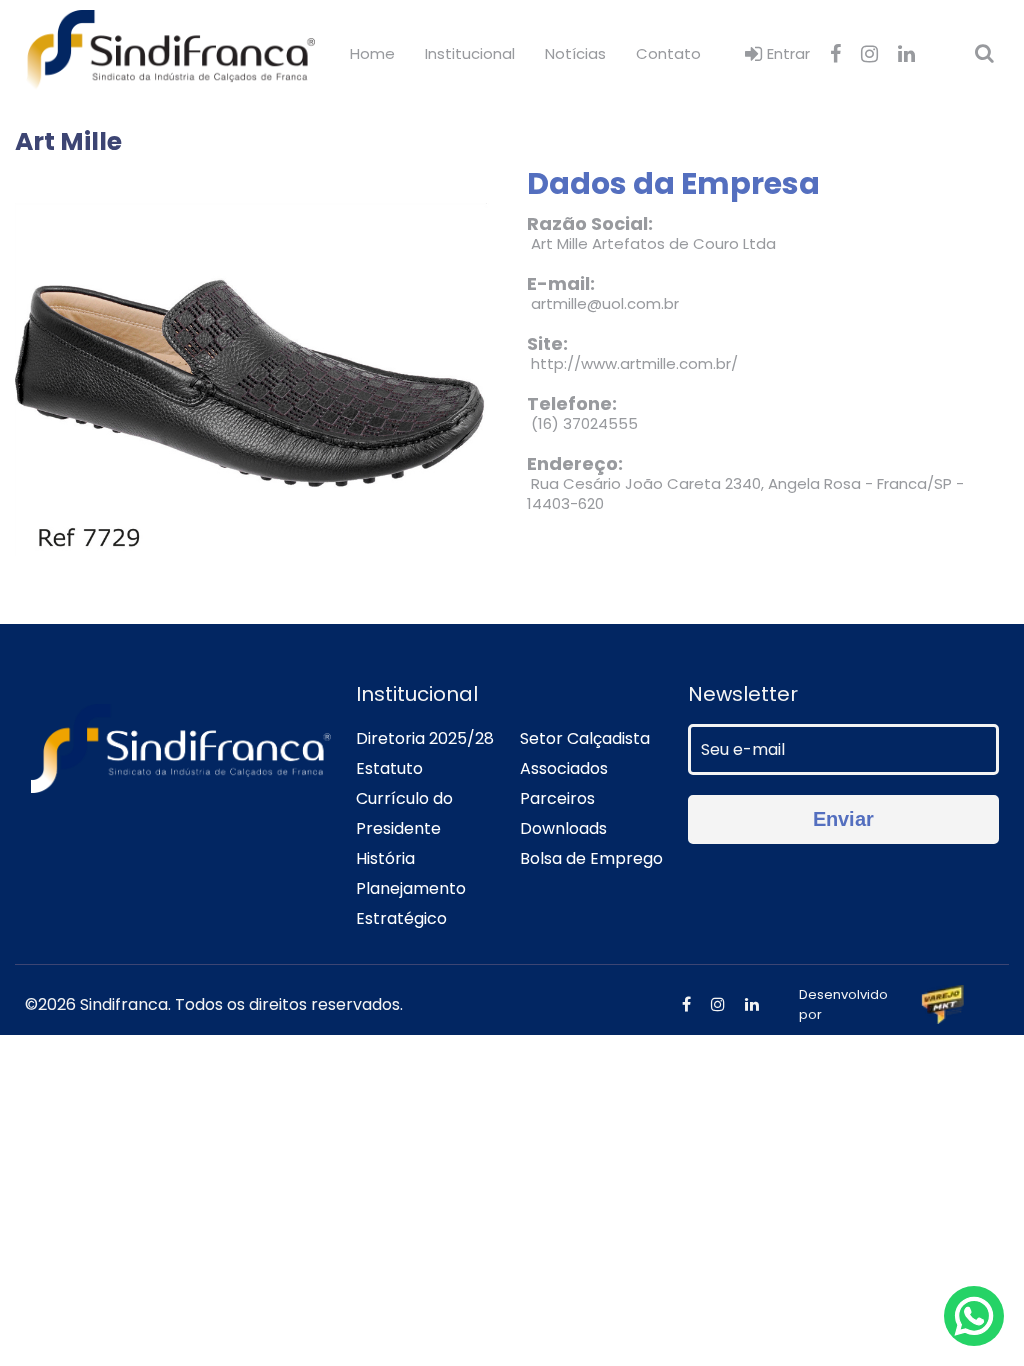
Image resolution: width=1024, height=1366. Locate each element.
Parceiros (557, 798)
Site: (547, 344)
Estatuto (389, 768)
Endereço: (575, 464)
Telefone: (572, 404)
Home (372, 53)
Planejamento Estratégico (411, 903)
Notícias (575, 53)
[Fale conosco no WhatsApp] (974, 1316)
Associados (564, 768)
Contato (668, 53)
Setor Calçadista (585, 738)
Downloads (563, 828)
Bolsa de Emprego (591, 858)
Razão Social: (590, 224)
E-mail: (561, 284)
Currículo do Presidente (404, 813)
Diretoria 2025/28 (425, 738)
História (385, 858)
